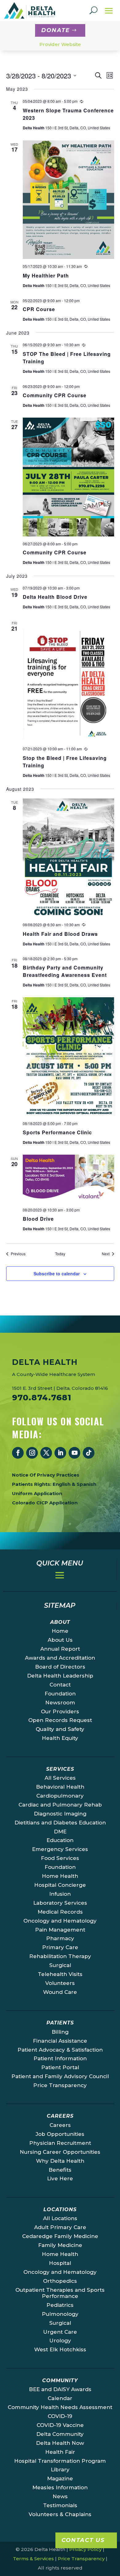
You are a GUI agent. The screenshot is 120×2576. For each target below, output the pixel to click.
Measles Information (60, 2487)
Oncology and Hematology (60, 1921)
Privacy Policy (85, 2549)
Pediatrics (60, 2305)
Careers (60, 2125)
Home (60, 1631)
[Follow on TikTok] (89, 1453)
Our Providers (60, 1711)
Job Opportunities (60, 2134)
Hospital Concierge (60, 1885)
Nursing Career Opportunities (60, 2152)
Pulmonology (60, 2314)
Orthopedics (60, 2281)
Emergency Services (60, 1849)
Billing (60, 2032)
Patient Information (60, 2058)
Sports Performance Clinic (57, 1132)
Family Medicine (60, 2245)
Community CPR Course (55, 395)
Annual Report (60, 1649)
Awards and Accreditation (60, 1658)
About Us (60, 1640)
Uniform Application (37, 1493)
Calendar (60, 2398)
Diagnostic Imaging (60, 1814)
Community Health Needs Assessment (60, 2407)
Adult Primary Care (60, 2227)
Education (60, 1840)
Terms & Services (33, 2559)
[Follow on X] (46, 1453)
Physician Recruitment (60, 2143)
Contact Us (83, 2540)
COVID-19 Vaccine (60, 2425)
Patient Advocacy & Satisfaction (60, 2050)
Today (60, 1254)
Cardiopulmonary (60, 1796)
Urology (60, 2340)
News (60, 2496)
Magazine (60, 2478)
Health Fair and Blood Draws (60, 934)
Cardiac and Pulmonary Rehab (60, 1805)
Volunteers (60, 1983)
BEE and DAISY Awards (60, 2389)
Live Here (60, 2178)
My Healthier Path (46, 275)
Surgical (60, 1965)
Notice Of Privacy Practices (46, 1475)
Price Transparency (60, 2085)
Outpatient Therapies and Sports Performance (60, 2293)
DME (60, 1832)
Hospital (60, 2263)
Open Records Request (60, 1720)
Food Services (60, 1858)
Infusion (60, 1894)
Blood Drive (38, 1219)
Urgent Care (60, 2332)
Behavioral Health (60, 1787)
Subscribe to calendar (57, 1273)
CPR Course (39, 309)
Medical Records (60, 1912)
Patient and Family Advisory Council (60, 2076)
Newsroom (60, 1703)
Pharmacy (60, 1938)
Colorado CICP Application (45, 1503)
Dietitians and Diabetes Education (60, 1823)
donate (56, 30)
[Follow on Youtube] (74, 1453)
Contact (60, 1685)
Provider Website (60, 44)
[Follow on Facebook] (18, 1453)
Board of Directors (60, 1667)
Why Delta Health (60, 2161)
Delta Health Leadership (60, 1676)
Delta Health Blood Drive (55, 597)
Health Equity (60, 1738)
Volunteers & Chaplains (60, 2514)
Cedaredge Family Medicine (60, 2236)
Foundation (60, 1694)
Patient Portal (60, 2067)
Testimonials (60, 2505)
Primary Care (60, 1947)
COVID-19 (60, 2416)
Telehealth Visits (60, 1974)
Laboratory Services (60, 1903)
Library (60, 2470)
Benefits (60, 2170)
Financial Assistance (60, 2041)
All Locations (60, 2218)
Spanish (86, 1484)
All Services (60, 1778)
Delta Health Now (60, 2443)
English (62, 1484)
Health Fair (60, 2452)
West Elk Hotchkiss (60, 2349)
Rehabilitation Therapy (60, 1956)
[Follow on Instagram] (32, 1453)
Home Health (60, 1876)
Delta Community (60, 2434)
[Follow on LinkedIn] (60, 1453)
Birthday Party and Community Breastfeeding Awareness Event (65, 971)
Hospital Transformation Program (60, 2461)
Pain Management (60, 1930)
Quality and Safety (60, 1729)
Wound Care (60, 1992)
